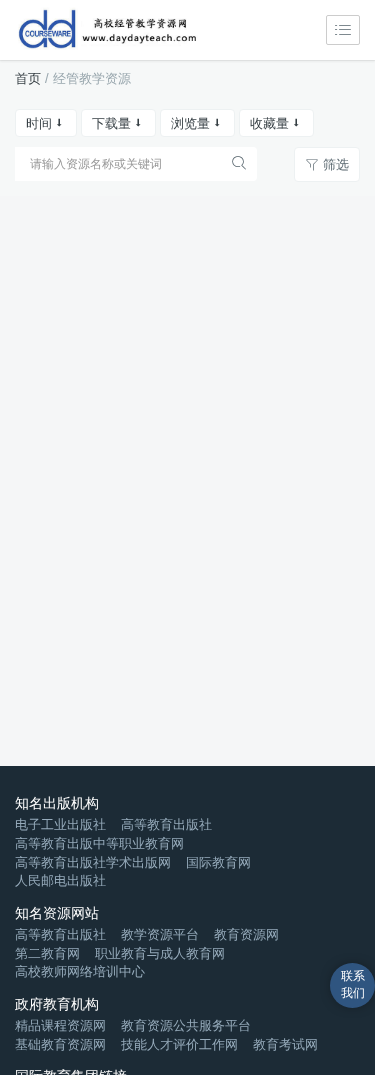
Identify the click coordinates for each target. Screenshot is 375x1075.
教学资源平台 (160, 934)
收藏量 (269, 123)
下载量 (111, 123)
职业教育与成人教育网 (160, 953)
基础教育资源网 (60, 1044)
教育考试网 (285, 1044)
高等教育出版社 (166, 824)
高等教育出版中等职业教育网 (99, 843)
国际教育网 (218, 862)
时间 (39, 123)
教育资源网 (246, 934)
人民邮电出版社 (60, 880)
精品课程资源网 (60, 1025)
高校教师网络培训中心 (80, 971)
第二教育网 (47, 953)
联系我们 (353, 984)
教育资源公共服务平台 (186, 1025)
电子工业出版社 (60, 824)
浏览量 (190, 123)
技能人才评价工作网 (179, 1044)
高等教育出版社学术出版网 (93, 862)
